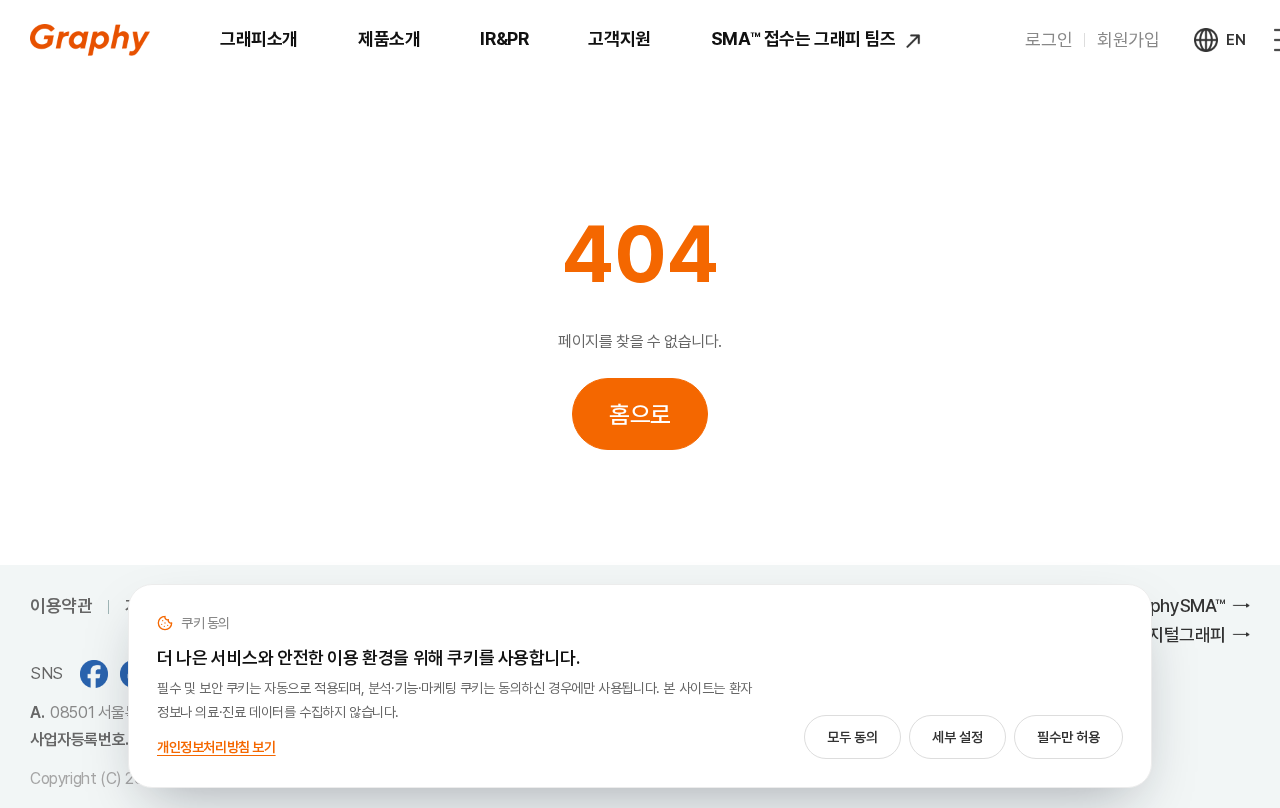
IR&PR (504, 38)
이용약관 (61, 605)
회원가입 (1128, 39)
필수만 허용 (1068, 737)
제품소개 (389, 38)
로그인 (1048, 39)
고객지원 (619, 38)
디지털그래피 (1179, 634)
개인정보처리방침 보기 (216, 747)
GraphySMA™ (1173, 605)
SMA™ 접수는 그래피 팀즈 (805, 38)
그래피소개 (259, 38)
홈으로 (640, 414)
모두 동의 (852, 737)
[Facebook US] (94, 674)
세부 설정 (957, 737)
